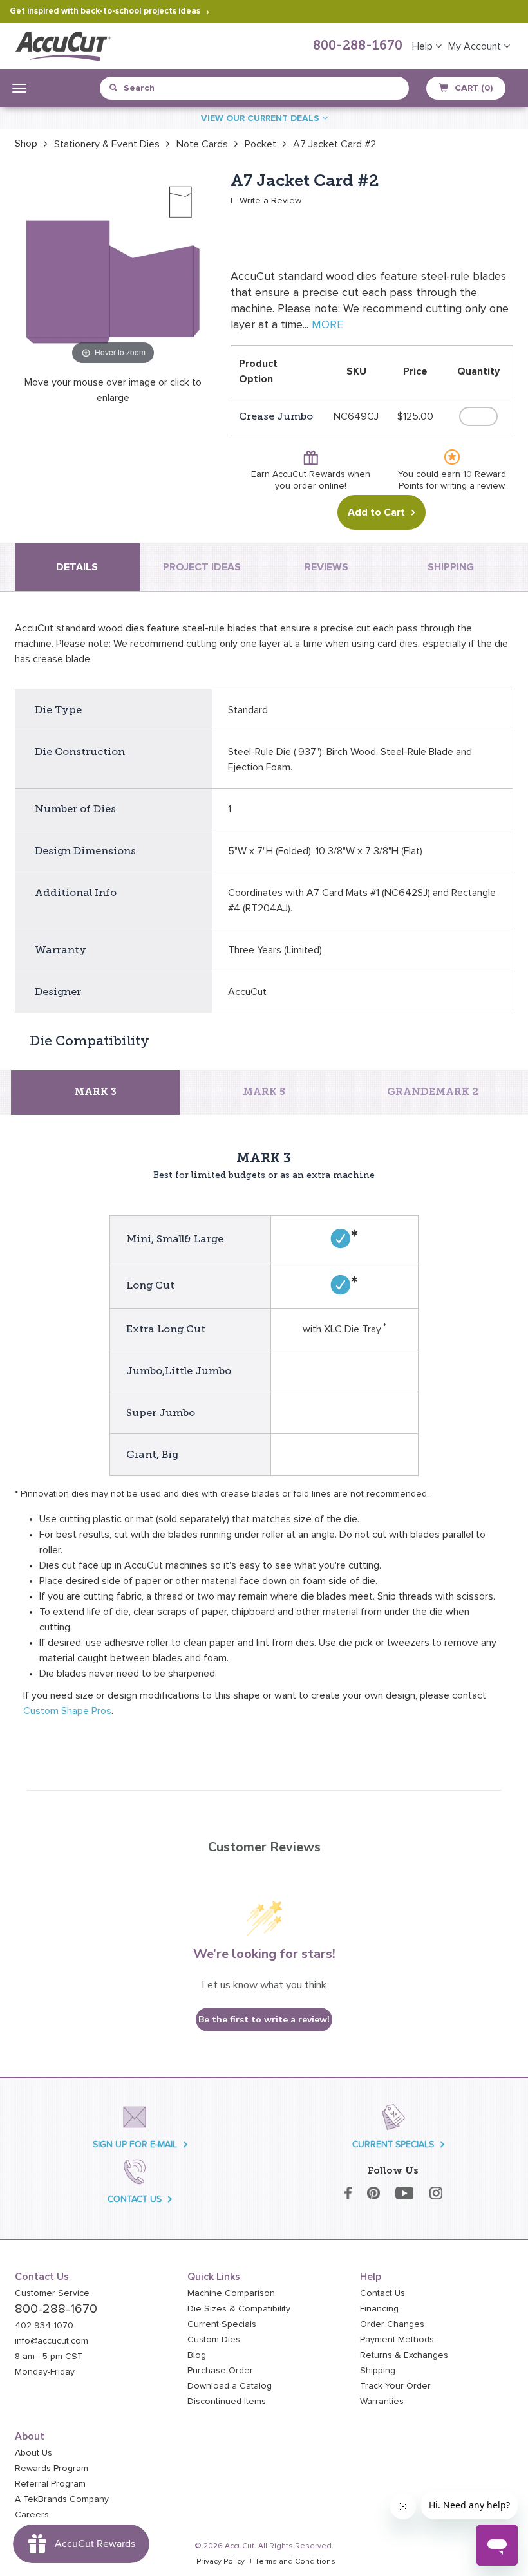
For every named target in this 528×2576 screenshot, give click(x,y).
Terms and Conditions (295, 2562)
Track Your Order (395, 2386)
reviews (326, 567)
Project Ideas (202, 567)
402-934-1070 (44, 2326)
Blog (197, 2355)
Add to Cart (376, 512)
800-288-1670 (358, 46)
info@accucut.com (52, 2341)
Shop (26, 144)
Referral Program (50, 2484)
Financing (379, 2309)
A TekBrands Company (62, 2499)
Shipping (378, 2371)
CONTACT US (135, 2199)
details (77, 567)
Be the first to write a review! (264, 2020)
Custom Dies (214, 2340)
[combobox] (168, 88)
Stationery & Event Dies (107, 144)
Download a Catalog (230, 2386)
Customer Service (52, 2293)
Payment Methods (397, 2340)
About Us (33, 2453)
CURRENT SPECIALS (393, 2144)
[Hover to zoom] (113, 269)
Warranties (382, 2402)
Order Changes (392, 2324)
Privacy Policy (221, 2562)
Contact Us (382, 2293)
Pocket (260, 144)
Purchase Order (220, 2371)
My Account (476, 46)
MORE (327, 325)
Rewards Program (52, 2469)
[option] (26, 144)
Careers (32, 2515)
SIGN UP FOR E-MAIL (135, 2144)
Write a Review (270, 201)
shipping (451, 567)
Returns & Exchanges (404, 2355)
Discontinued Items (227, 2402)
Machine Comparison (231, 2293)
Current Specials (222, 2324)
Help (424, 46)
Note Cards (202, 144)
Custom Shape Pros (67, 1711)
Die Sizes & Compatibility (239, 2309)
